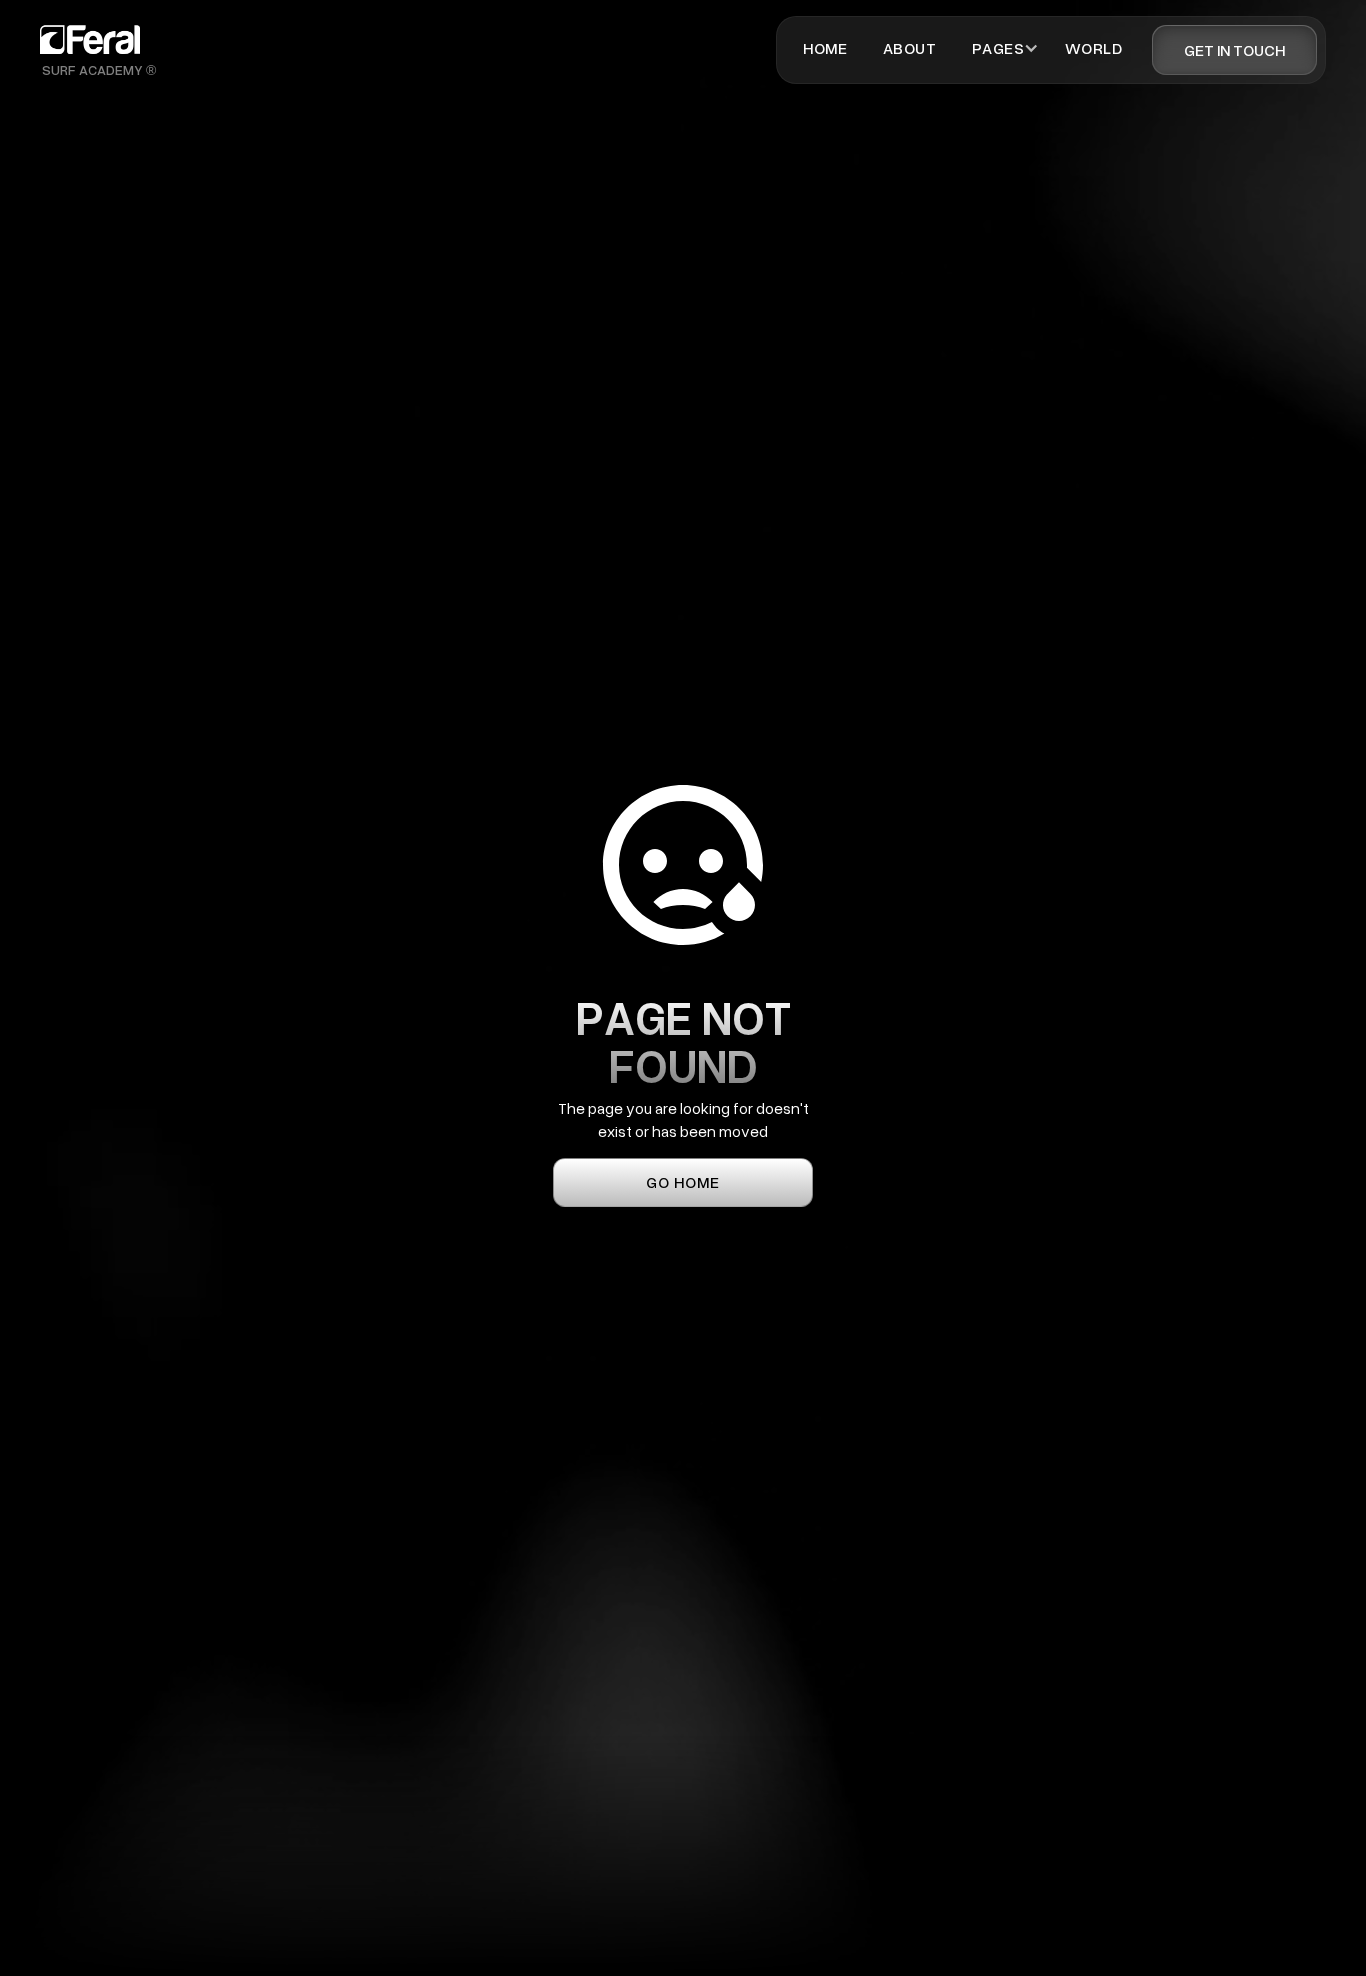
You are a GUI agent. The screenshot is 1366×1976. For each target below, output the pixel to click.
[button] (998, 48)
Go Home (683, 1182)
